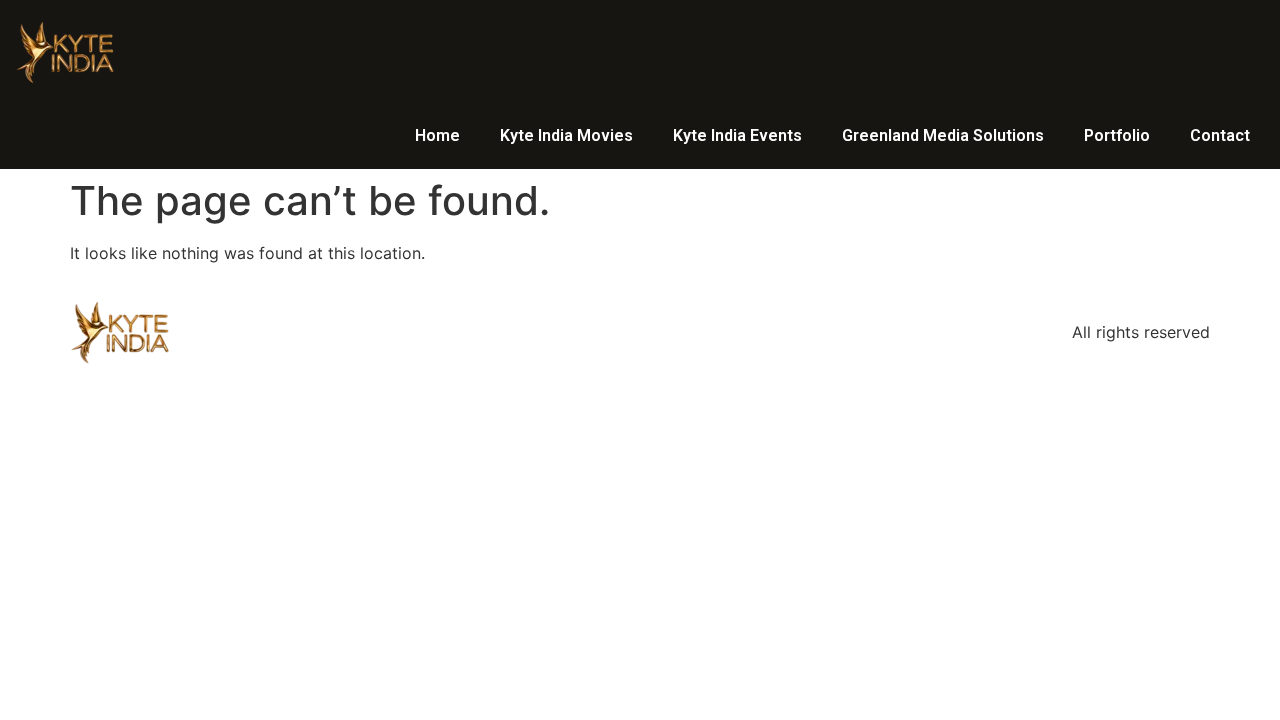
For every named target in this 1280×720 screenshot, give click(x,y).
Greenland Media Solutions (943, 135)
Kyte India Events (737, 135)
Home (437, 135)
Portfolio (1117, 135)
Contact (1220, 135)
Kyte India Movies (566, 135)
